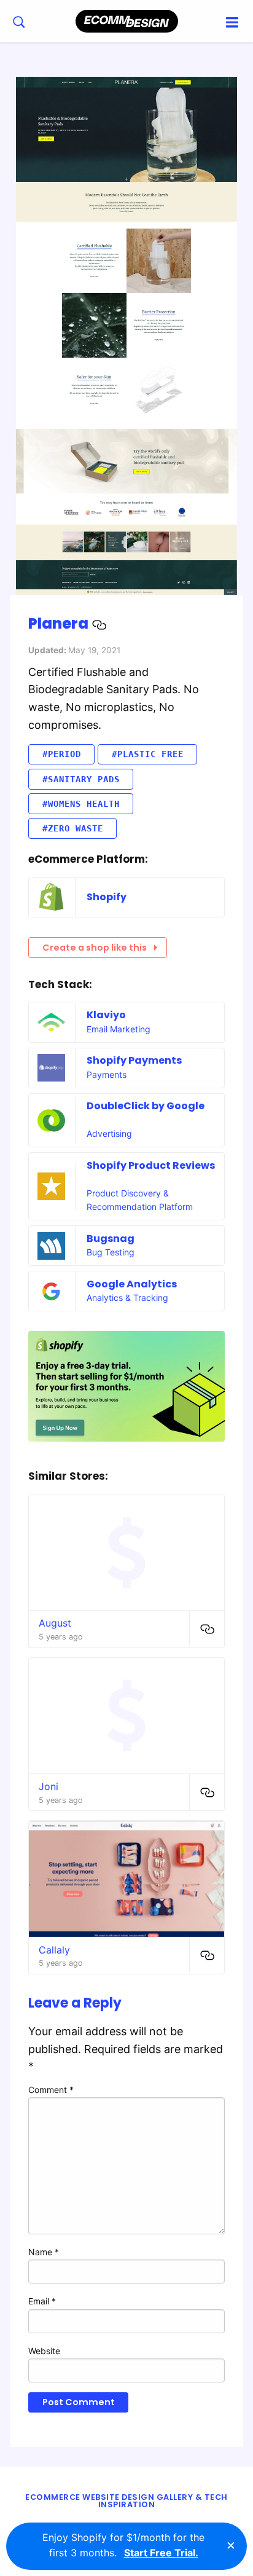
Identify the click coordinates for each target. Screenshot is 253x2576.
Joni (49, 1786)
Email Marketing (119, 1029)
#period (62, 754)
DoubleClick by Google (146, 1106)
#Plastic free (148, 754)
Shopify (107, 897)
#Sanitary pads (81, 779)
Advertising (109, 1133)
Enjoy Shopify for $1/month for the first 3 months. (123, 2545)
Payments (107, 1074)
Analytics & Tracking (127, 1298)
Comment (51, 2090)
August (55, 1623)
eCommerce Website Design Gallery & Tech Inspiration (126, 2501)
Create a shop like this (95, 948)
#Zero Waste (73, 828)
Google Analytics (132, 1284)
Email (42, 2301)
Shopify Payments (134, 1060)
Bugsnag (111, 1239)
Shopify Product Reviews (151, 1165)
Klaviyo (106, 1015)
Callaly (54, 1950)
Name (44, 2252)
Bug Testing (111, 1252)
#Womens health (81, 804)
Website (44, 2351)
